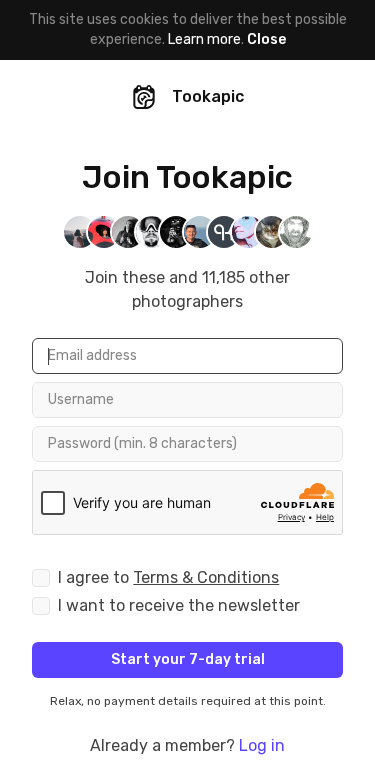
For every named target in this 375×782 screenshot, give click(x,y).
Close (266, 39)
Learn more (204, 39)
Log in (262, 745)
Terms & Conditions (206, 577)
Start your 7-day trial (188, 659)
